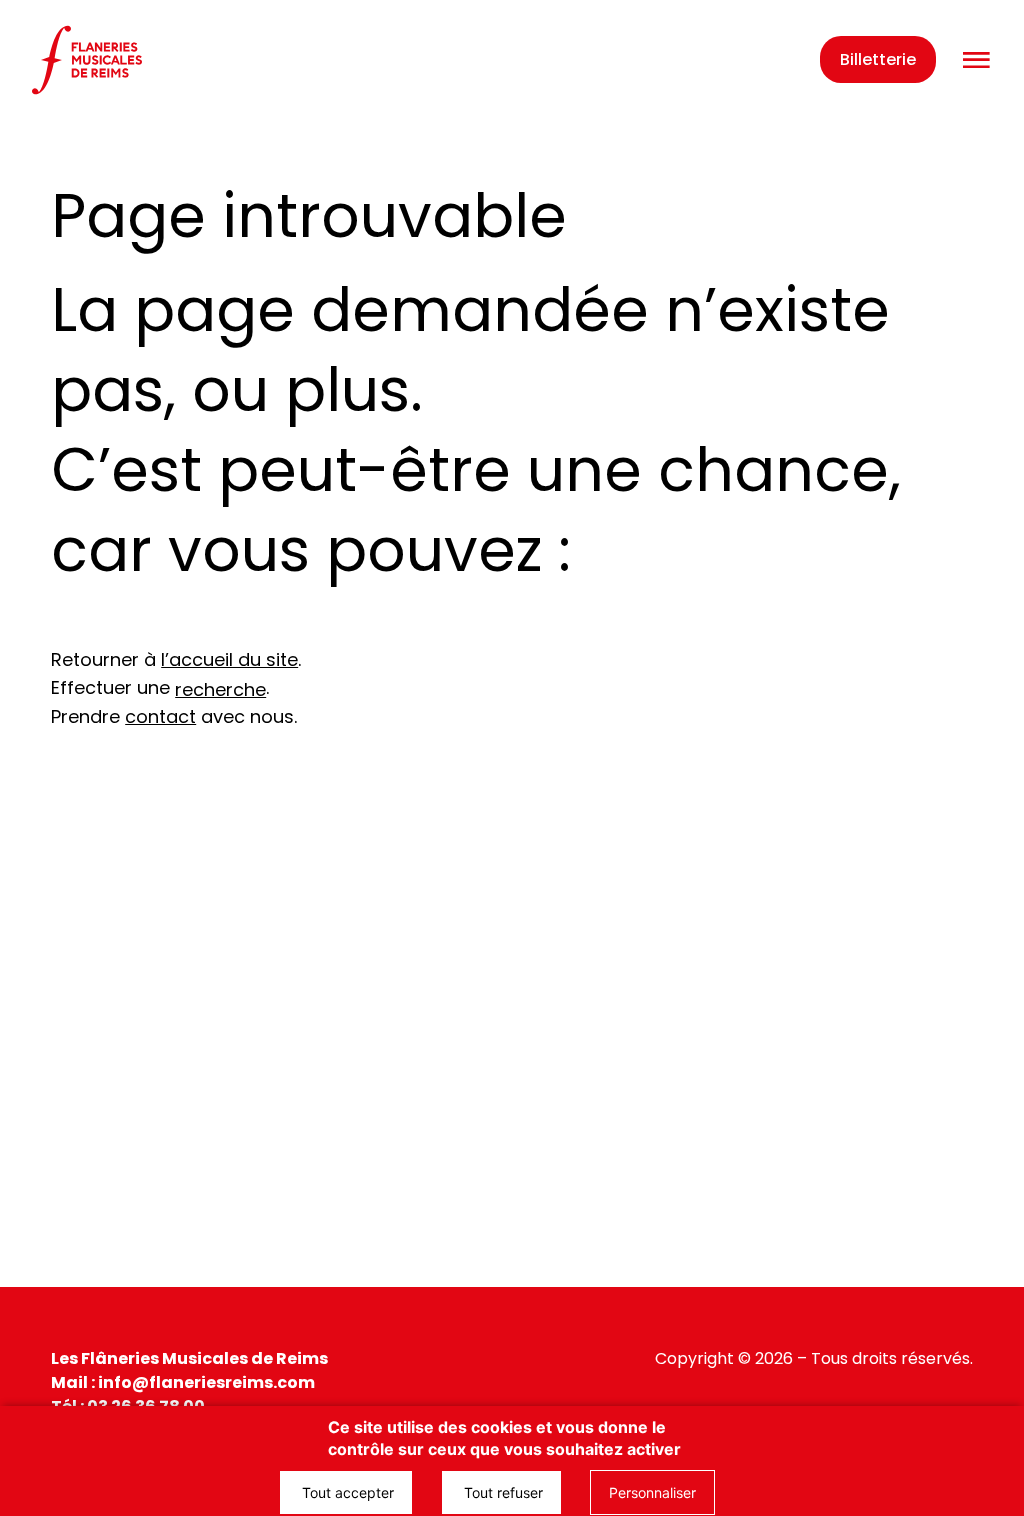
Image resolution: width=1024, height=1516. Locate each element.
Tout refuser (501, 1492)
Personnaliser (652, 1492)
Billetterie (878, 59)
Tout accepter (346, 1492)
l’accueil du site (229, 659)
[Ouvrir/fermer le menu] (976, 60)
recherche (220, 689)
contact (160, 716)
